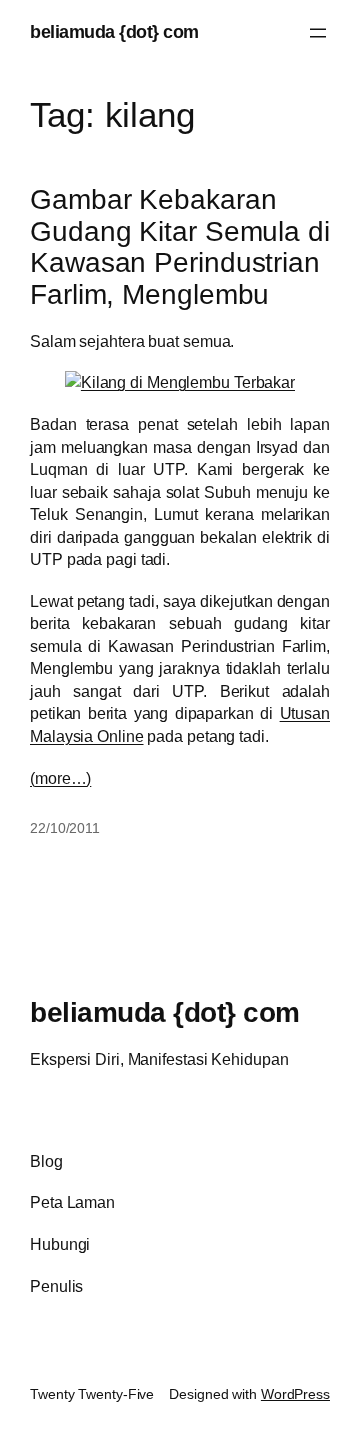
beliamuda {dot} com (114, 32)
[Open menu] (318, 33)
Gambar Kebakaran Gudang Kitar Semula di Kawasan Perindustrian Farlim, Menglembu (180, 247)
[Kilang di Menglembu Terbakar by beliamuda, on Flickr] (180, 382)
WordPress (295, 1394)
